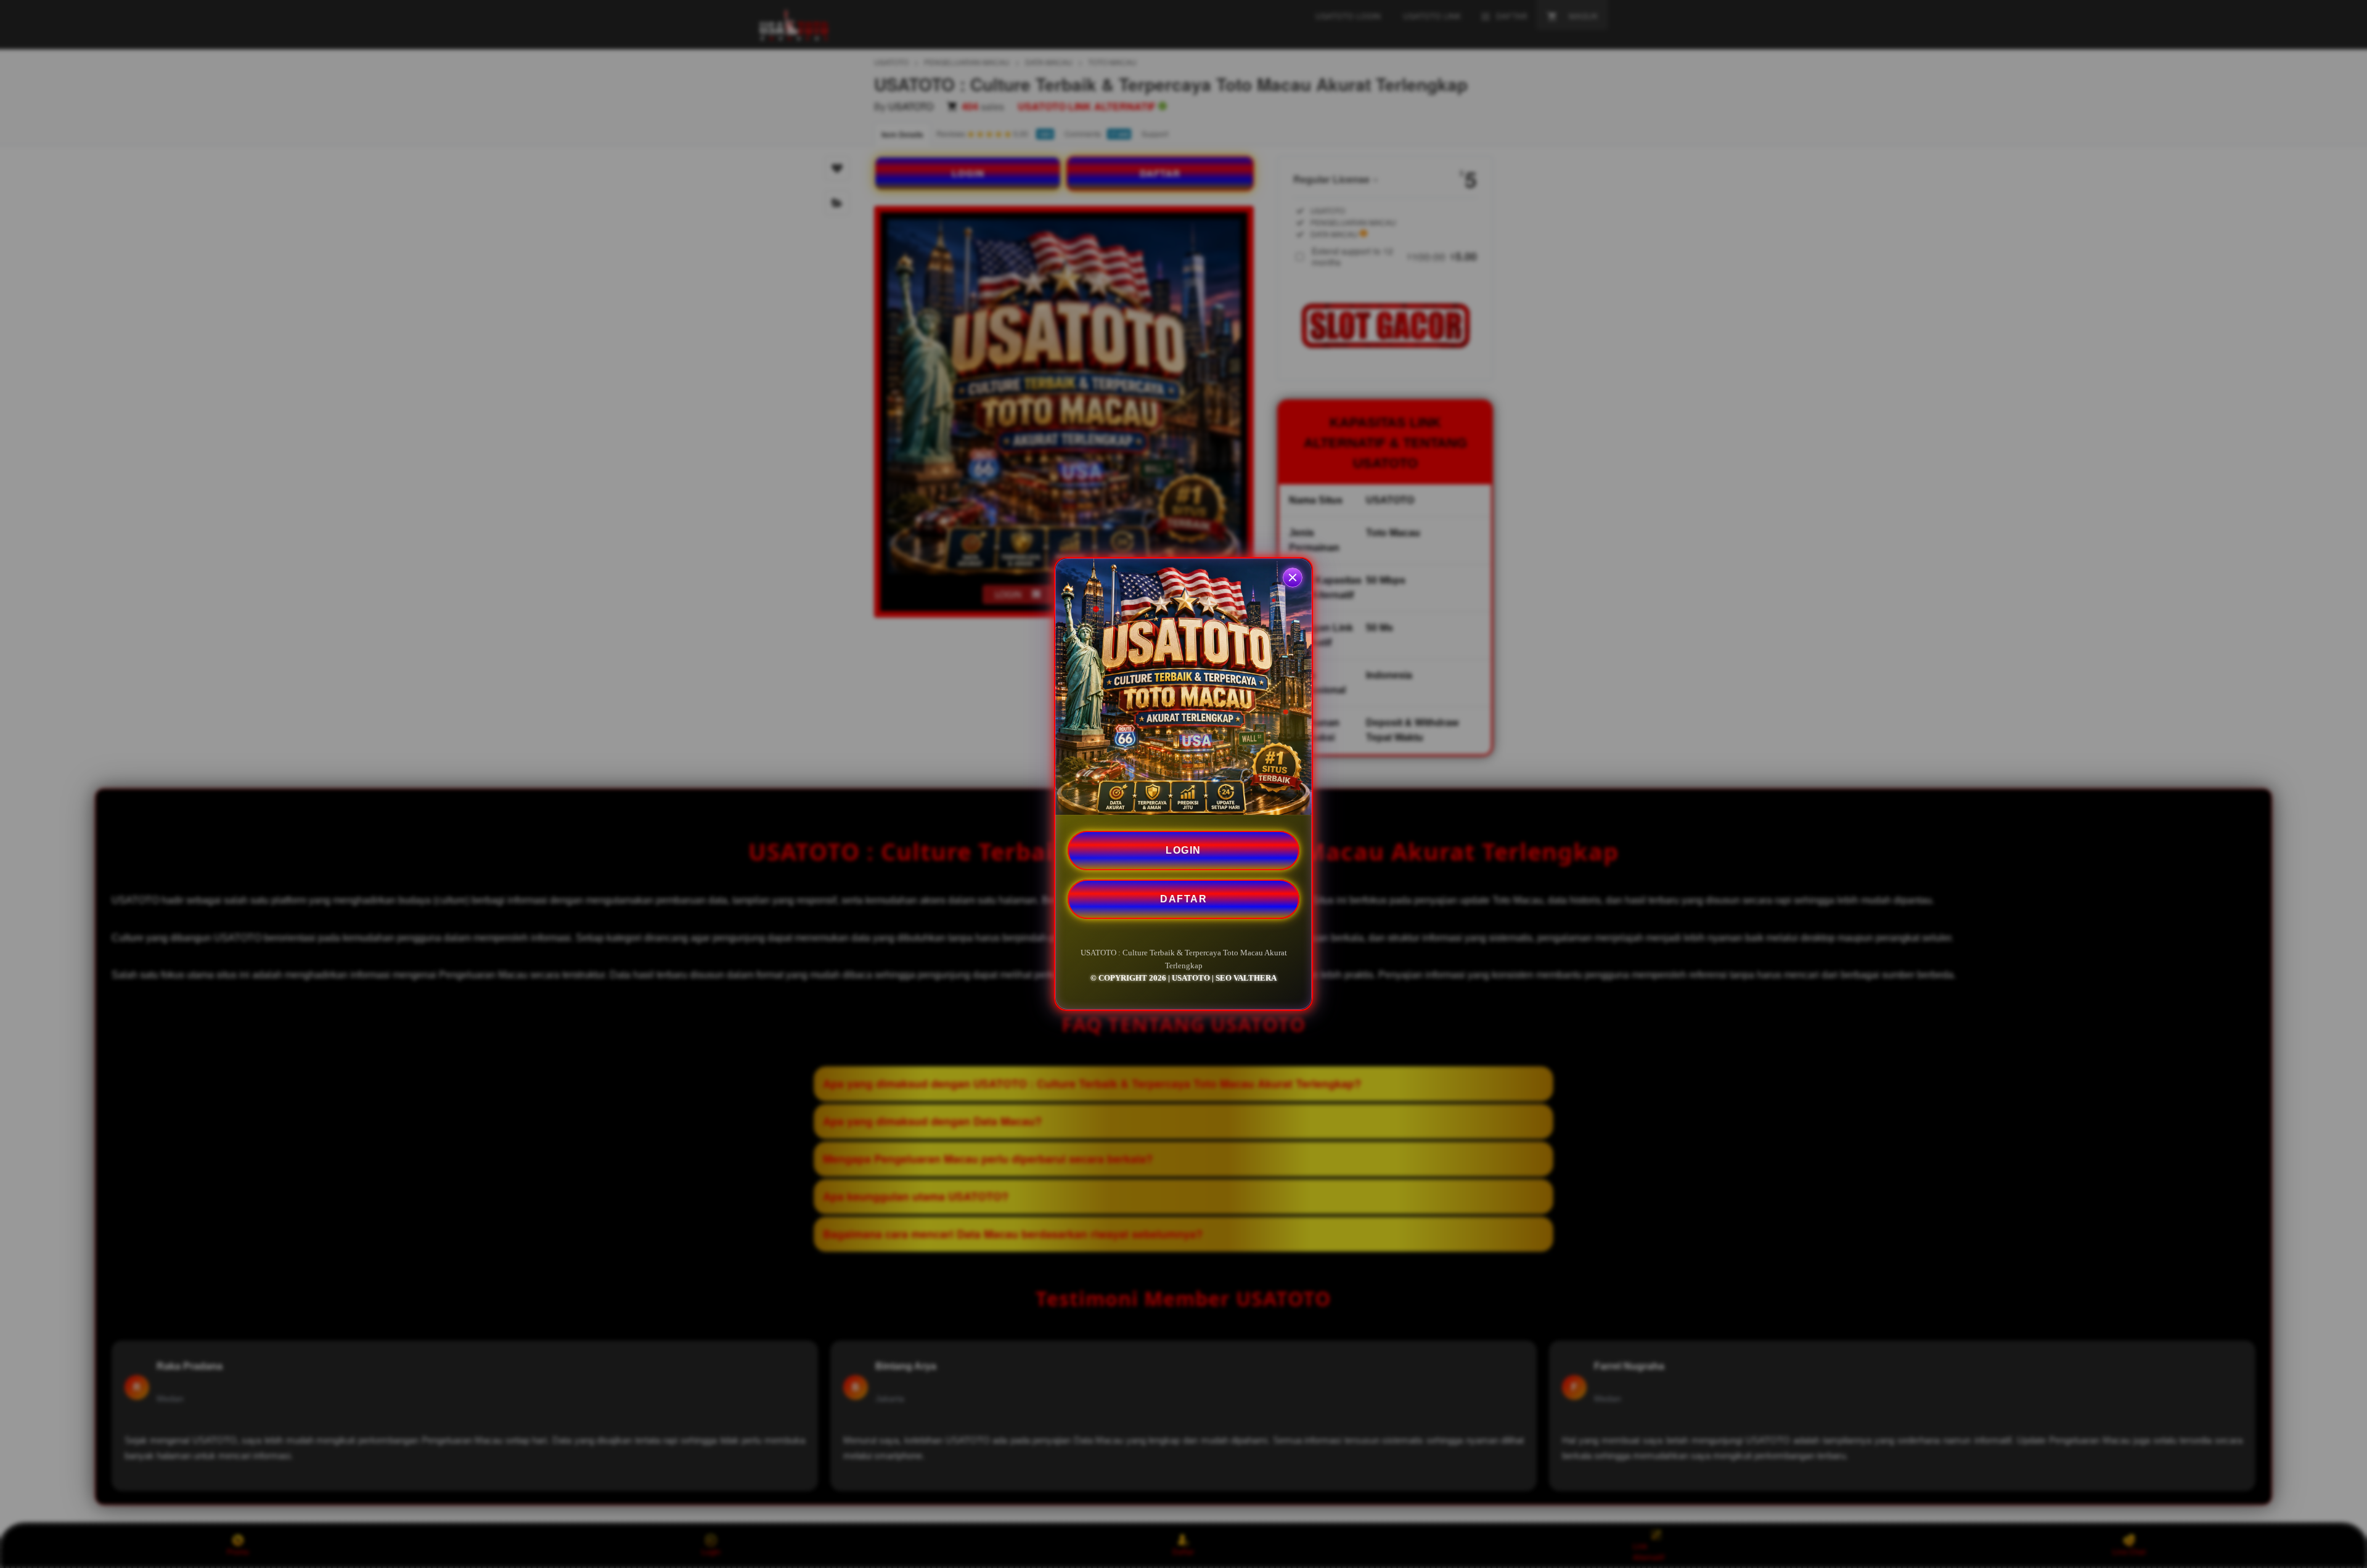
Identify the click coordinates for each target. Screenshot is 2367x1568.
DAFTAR (1183, 899)
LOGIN (1183, 850)
